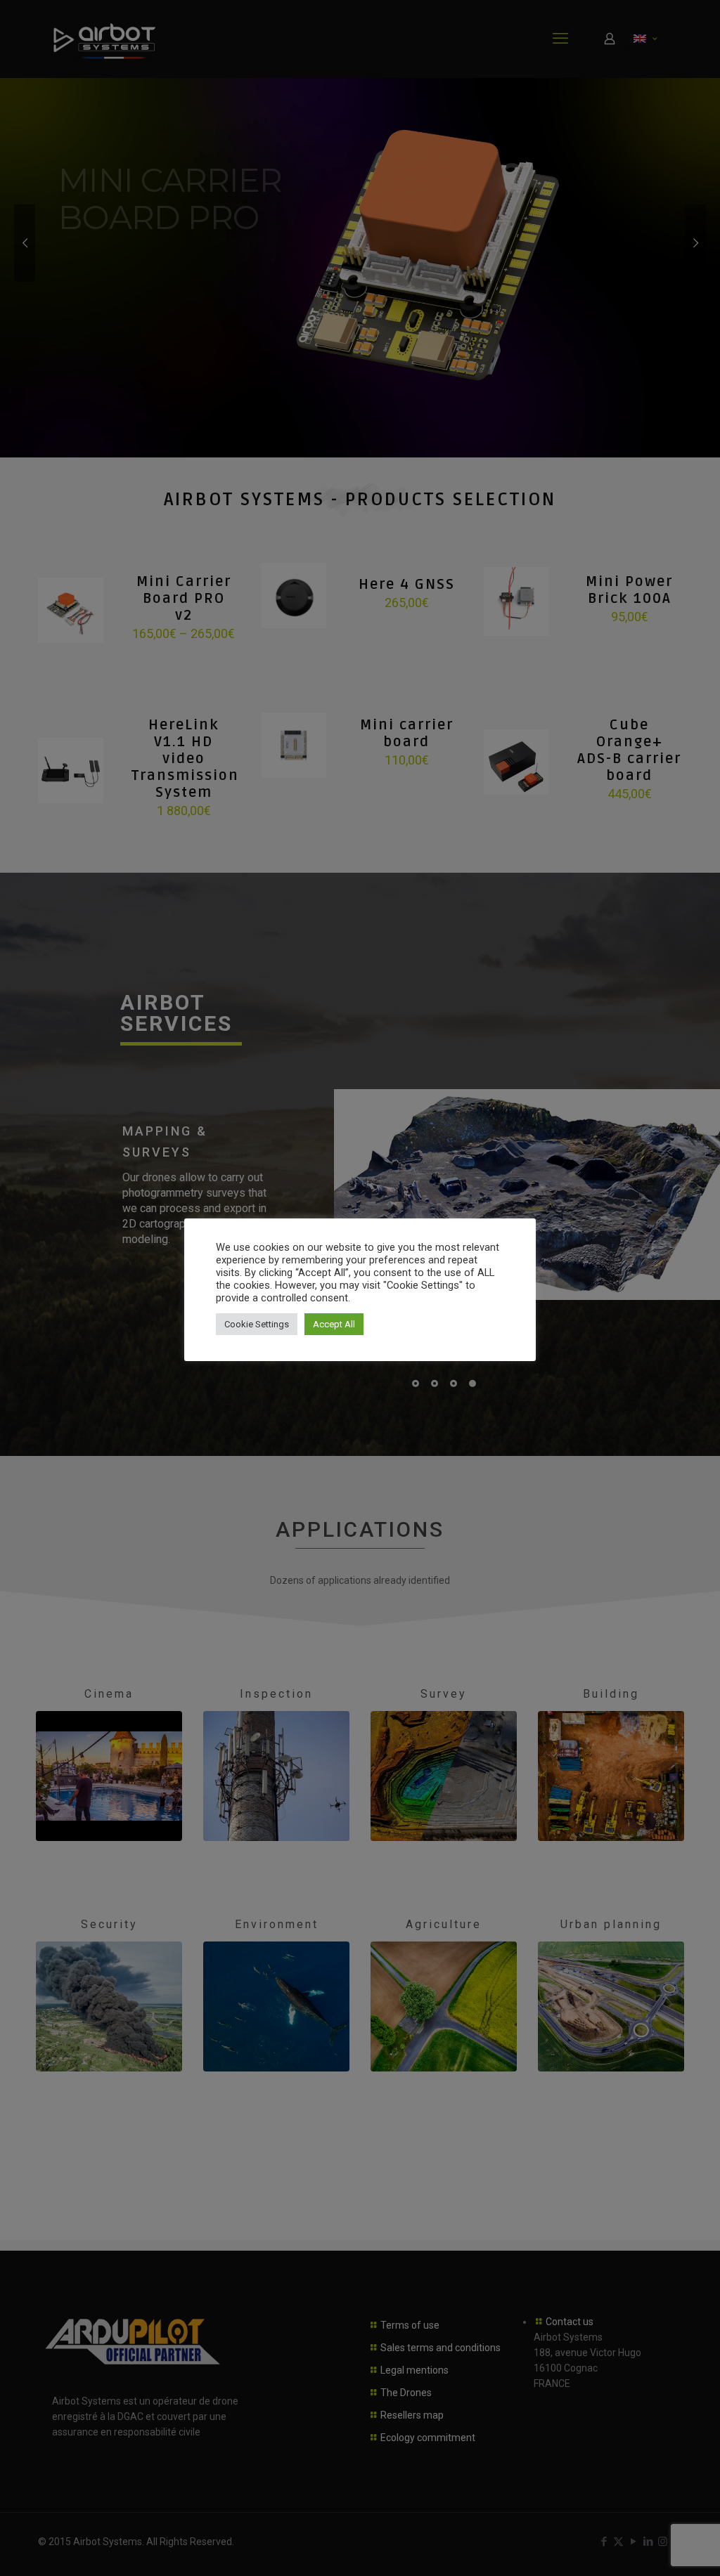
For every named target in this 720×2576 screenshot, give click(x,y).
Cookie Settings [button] (257, 1324)
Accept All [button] (334, 1324)
